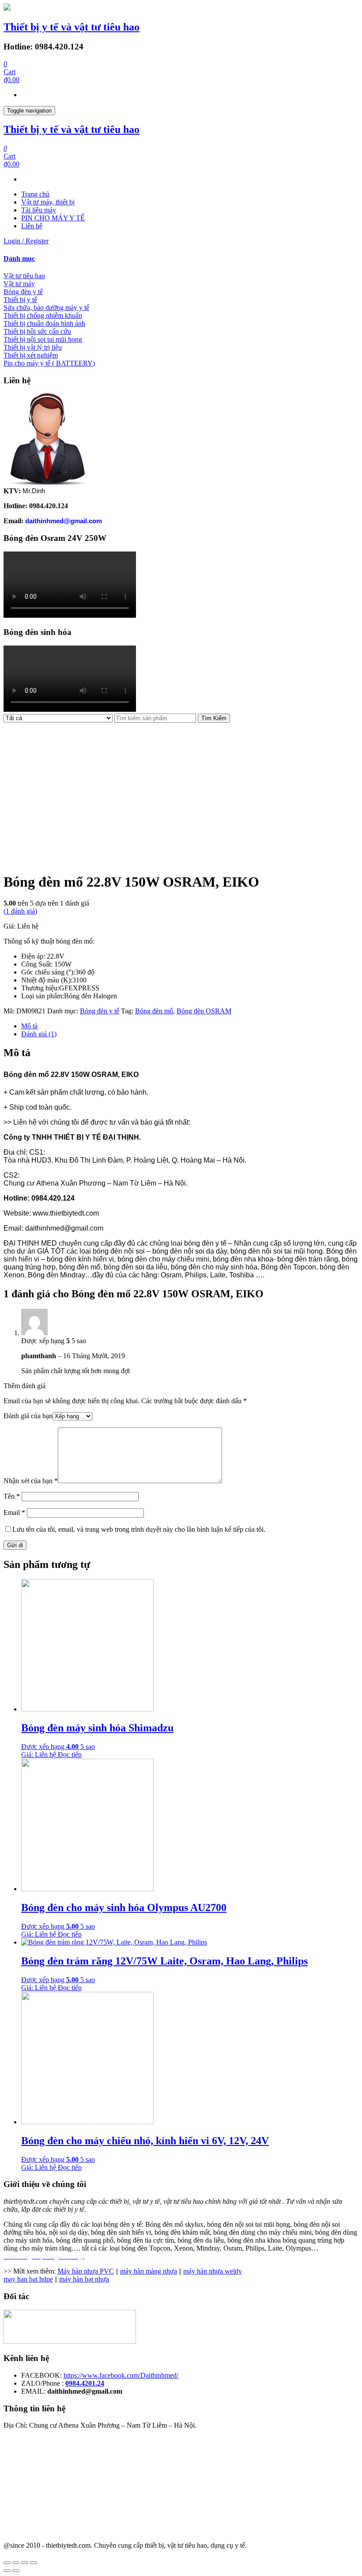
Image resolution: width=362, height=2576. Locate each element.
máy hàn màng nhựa (149, 2271)
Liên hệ (32, 226)
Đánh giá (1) (39, 1034)
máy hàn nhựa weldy (213, 2271)
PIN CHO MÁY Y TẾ (53, 218)
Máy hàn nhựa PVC (86, 2271)
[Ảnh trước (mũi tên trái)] (7, 2571)
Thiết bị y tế (20, 300)
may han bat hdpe (28, 2279)
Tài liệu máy (39, 210)
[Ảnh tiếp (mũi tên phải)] (16, 2571)
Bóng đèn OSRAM (204, 1011)
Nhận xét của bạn (31, 1481)
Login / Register (26, 241)
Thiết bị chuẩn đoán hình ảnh (44, 323)
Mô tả (29, 1026)
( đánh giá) (20, 911)
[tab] (181, 259)
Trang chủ (35, 194)
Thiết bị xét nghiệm (31, 355)
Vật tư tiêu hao (24, 276)
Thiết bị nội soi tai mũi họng (43, 339)
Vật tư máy (19, 284)
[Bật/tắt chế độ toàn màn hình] (25, 2563)
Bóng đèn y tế (23, 292)
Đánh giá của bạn (28, 1416)
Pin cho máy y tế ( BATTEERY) (49, 363)
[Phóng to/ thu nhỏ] (34, 2563)
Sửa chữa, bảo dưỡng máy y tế (46, 308)
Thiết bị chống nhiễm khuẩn (43, 315)
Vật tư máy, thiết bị (48, 202)
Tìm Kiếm (214, 718)
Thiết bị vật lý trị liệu (33, 347)
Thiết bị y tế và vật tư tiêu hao (72, 27)
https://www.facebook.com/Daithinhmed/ (121, 2375)
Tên (12, 1496)
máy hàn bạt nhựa (84, 2279)
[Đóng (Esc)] (7, 2563)
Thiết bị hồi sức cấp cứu (37, 331)
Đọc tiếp (70, 1754)
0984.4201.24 (85, 2383)
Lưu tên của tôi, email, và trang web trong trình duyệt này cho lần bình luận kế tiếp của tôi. (139, 1529)
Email (14, 1513)
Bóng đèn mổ (154, 1011)
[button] (181, 259)
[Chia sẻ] (16, 2563)
